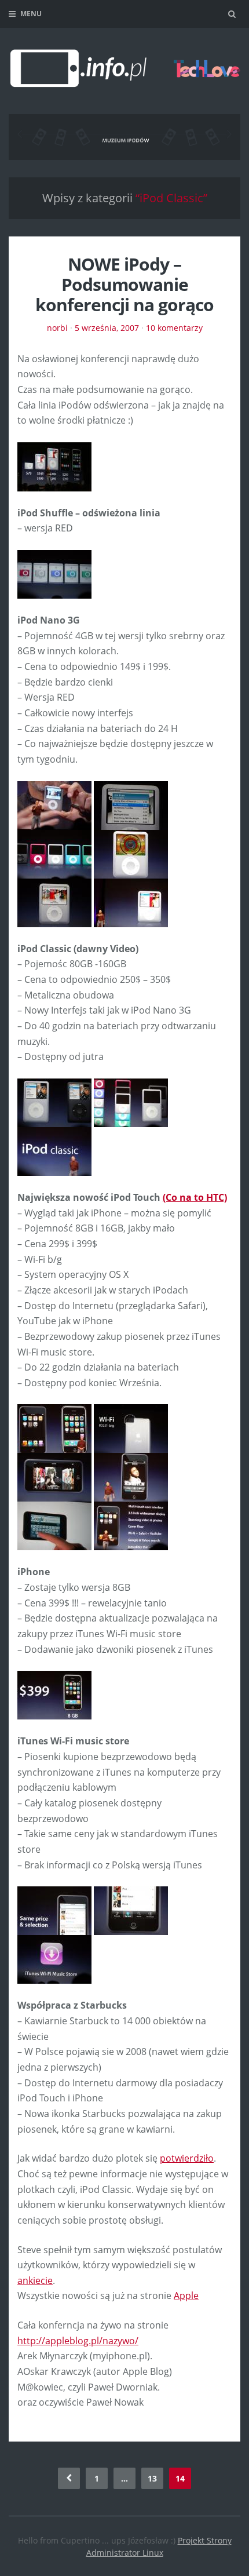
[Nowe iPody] (54, 466)
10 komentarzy (174, 328)
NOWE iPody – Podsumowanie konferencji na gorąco (124, 284)
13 (152, 2478)
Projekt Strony (205, 2540)
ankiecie (35, 2280)
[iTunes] (54, 1910)
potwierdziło (187, 2158)
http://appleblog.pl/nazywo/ (78, 2341)
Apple (186, 2296)
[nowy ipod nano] (54, 902)
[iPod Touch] (54, 1428)
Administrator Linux (125, 2553)
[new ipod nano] (54, 804)
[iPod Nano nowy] (131, 902)
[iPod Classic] (54, 1102)
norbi (57, 328)
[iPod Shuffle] (54, 573)
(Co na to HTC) (195, 1197)
